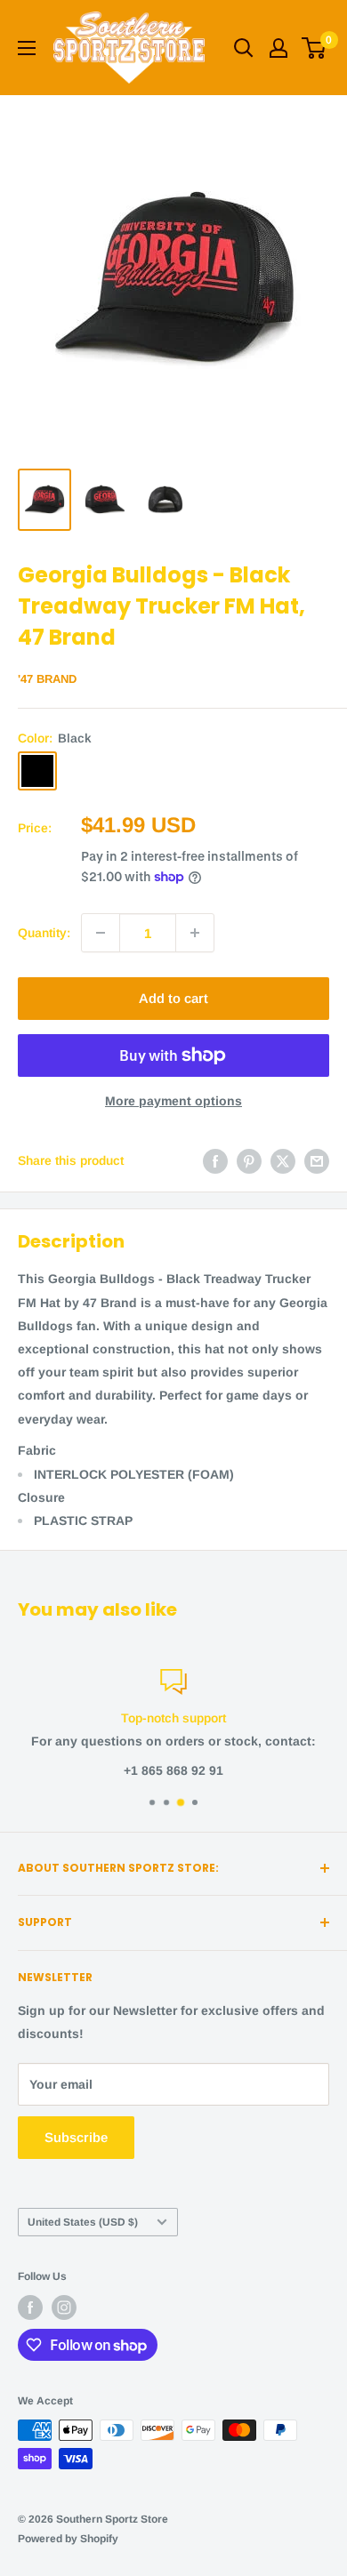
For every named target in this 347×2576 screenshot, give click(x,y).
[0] (315, 48)
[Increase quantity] (195, 933)
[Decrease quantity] (101, 933)
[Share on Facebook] (215, 1160)
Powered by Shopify (68, 2539)
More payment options (173, 1101)
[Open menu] (27, 48)
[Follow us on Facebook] (30, 2307)
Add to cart (173, 998)
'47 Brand (47, 679)
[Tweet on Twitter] (283, 1160)
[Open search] (244, 48)
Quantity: (44, 933)
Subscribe (76, 2137)
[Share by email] (317, 1160)
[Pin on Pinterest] (249, 1160)
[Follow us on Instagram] (64, 2307)
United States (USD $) (83, 2222)
